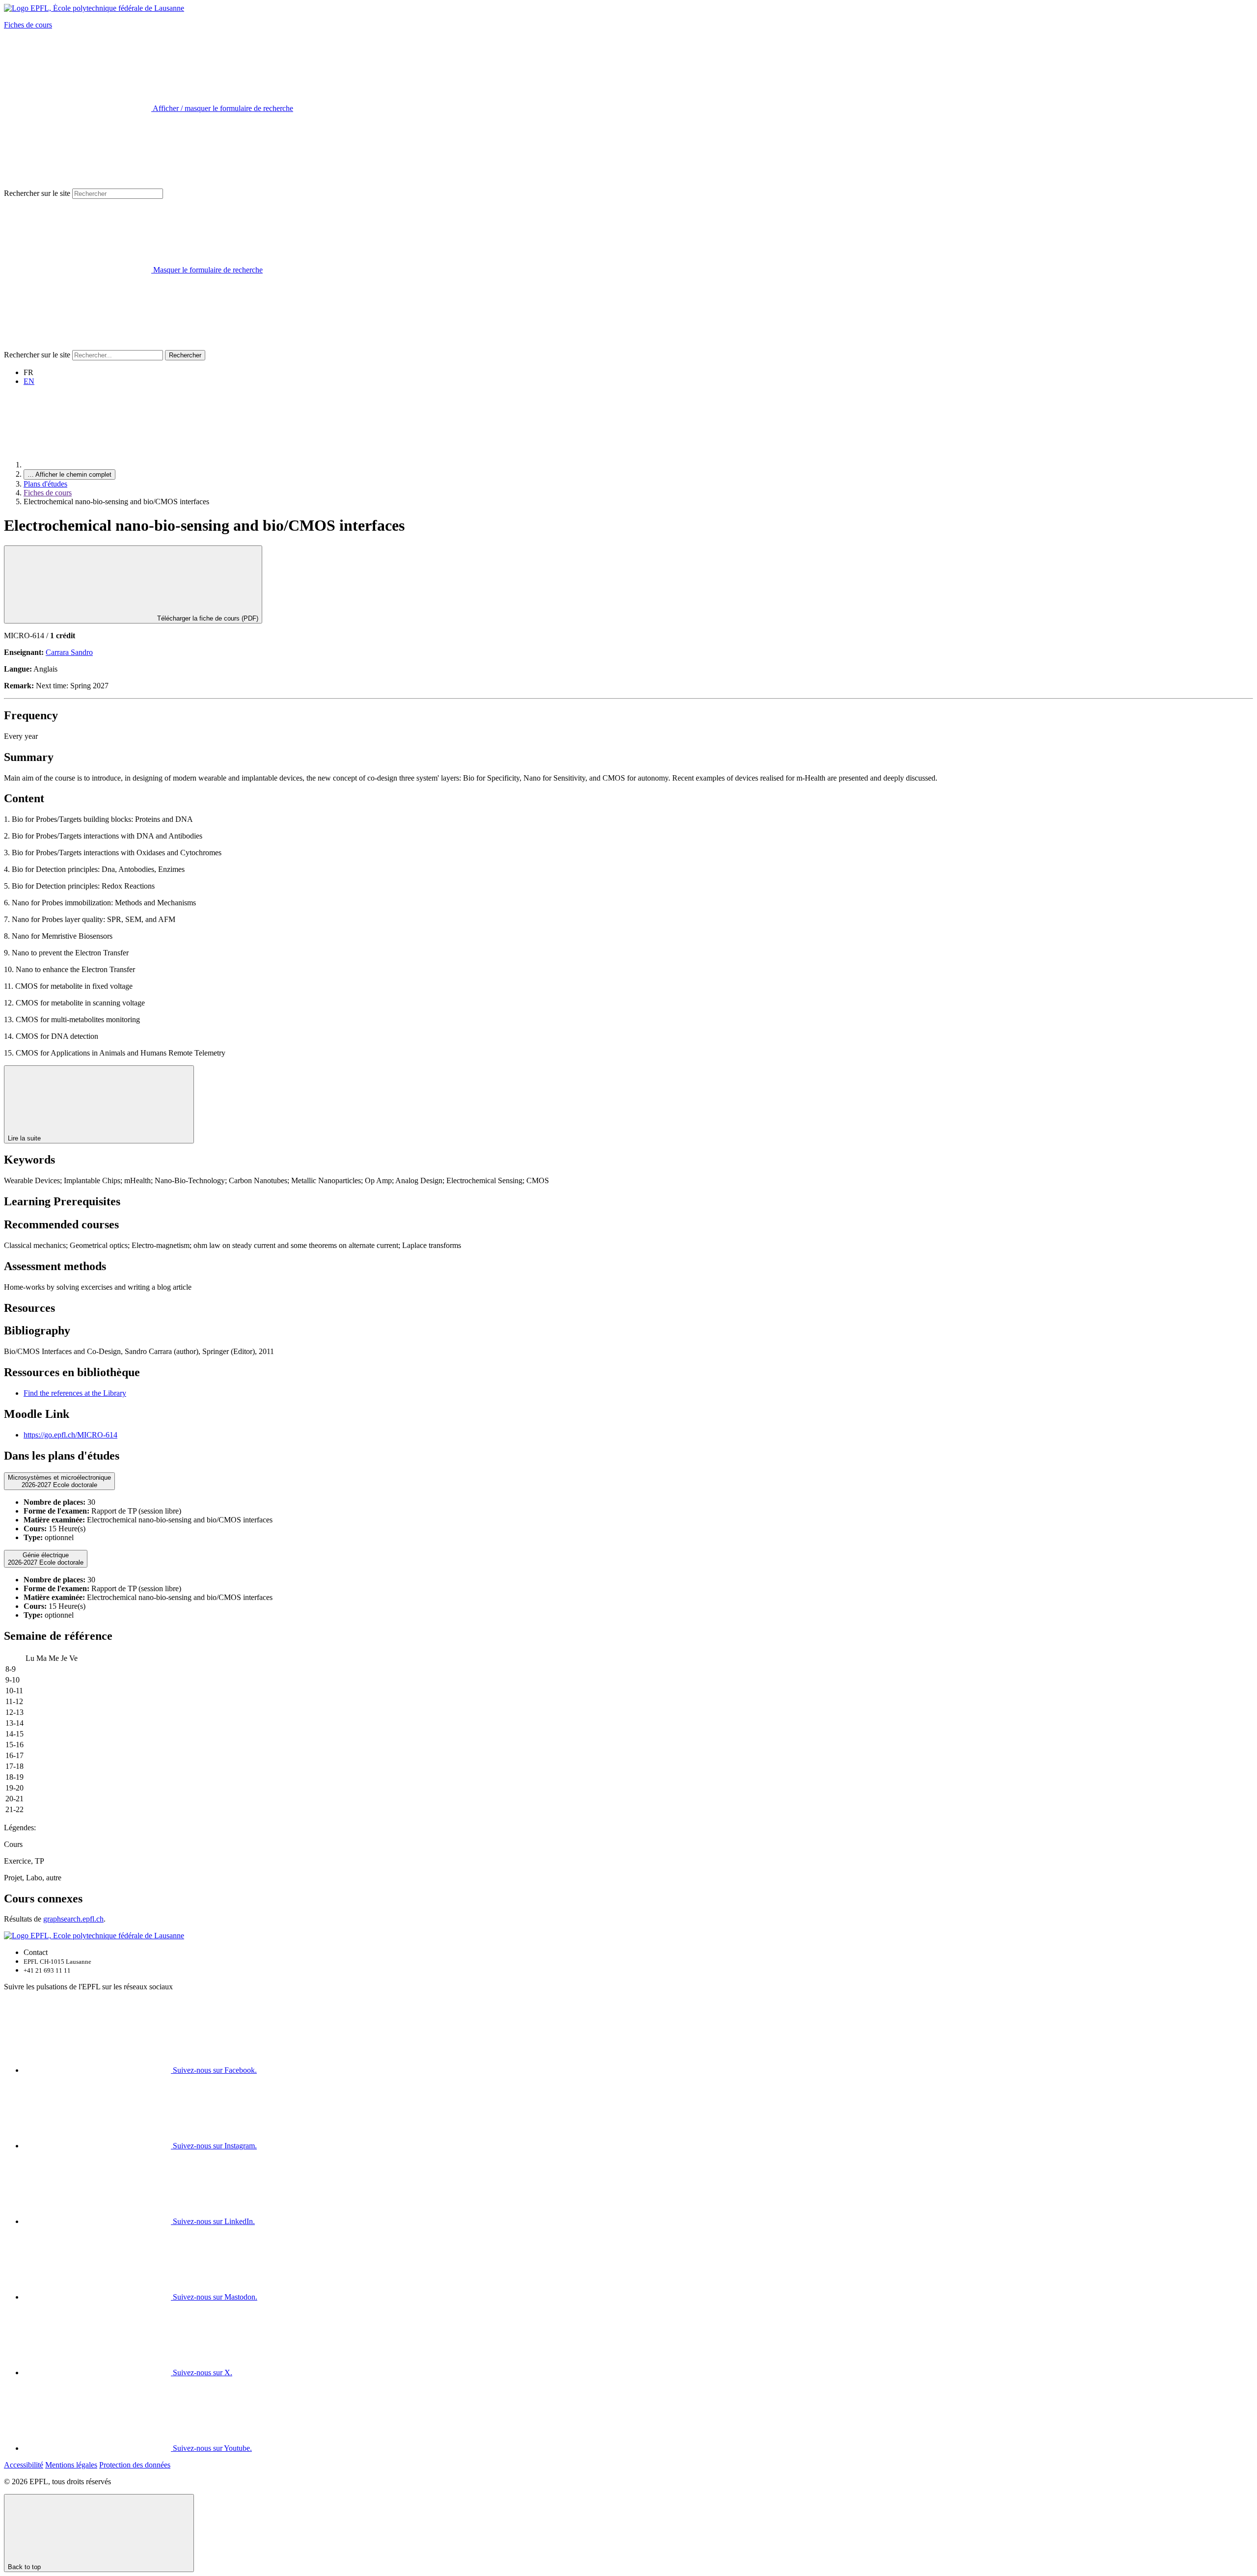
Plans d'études (45, 484)
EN (29, 381)
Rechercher (185, 355)
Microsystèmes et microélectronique (59, 1481)
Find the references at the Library (75, 1393)
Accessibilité (24, 2465)
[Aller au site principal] (97, 465)
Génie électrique (46, 1559)
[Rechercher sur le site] (78, 345)
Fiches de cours (28, 25)
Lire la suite (25, 1138)
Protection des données (135, 2465)
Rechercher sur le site (37, 193)
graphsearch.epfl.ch (73, 1919)
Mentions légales (71, 2465)
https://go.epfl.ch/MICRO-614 (70, 1435)
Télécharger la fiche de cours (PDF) (207, 618)
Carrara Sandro (69, 652)
